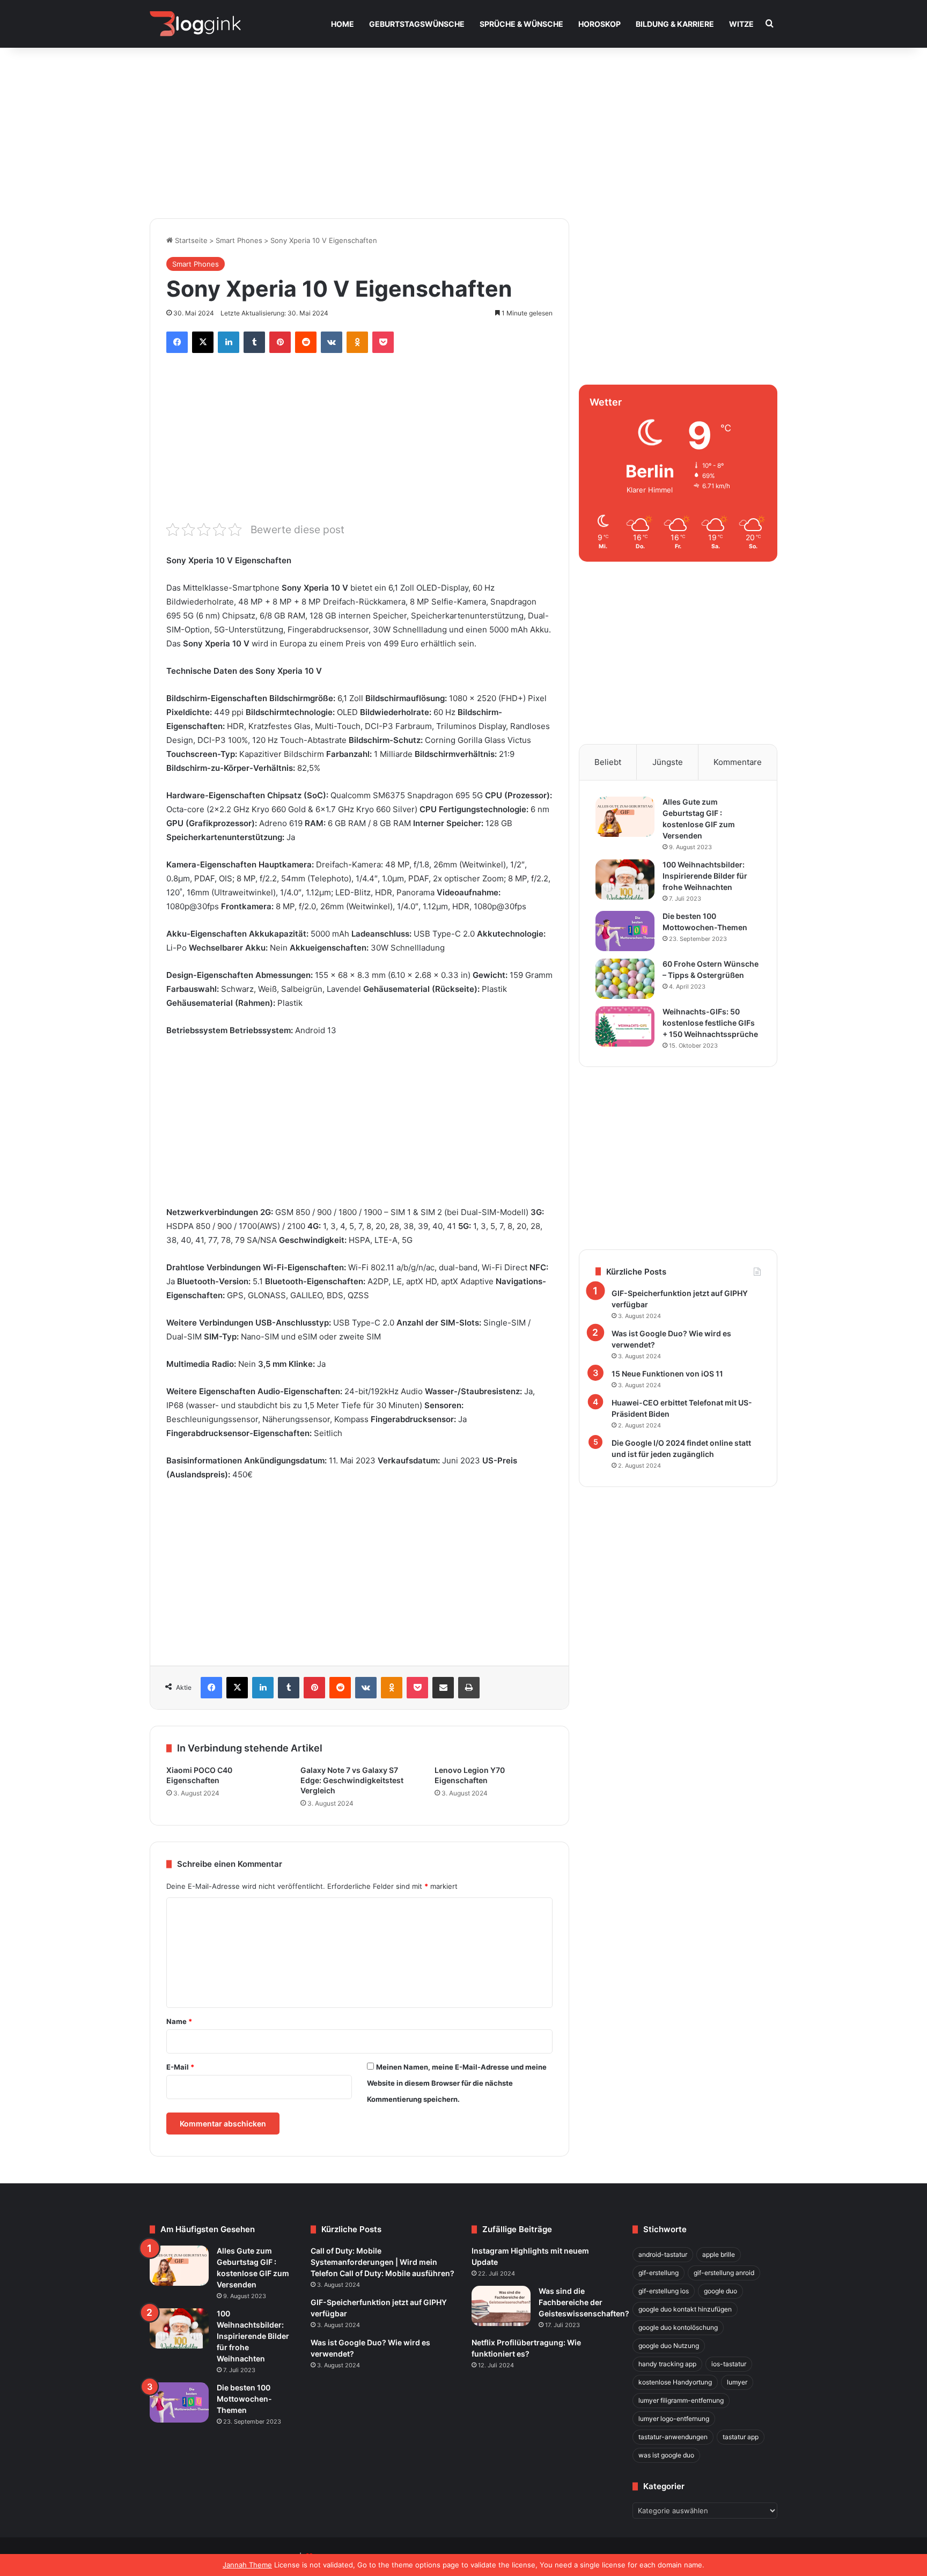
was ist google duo (666, 2455)
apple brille (719, 2254)
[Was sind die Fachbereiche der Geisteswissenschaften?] (501, 2306)
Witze (741, 24)
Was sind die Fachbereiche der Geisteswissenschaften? (584, 2302)
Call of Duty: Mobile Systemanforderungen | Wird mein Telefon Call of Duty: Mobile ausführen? (382, 2262)
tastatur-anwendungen (673, 2437)
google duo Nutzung (669, 2346)
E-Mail (180, 2067)
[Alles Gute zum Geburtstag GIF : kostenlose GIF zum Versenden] (625, 817)
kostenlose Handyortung (675, 2382)
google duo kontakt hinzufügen (685, 2309)
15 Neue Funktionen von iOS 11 (667, 1374)
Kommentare (738, 762)
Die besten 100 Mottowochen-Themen (244, 2399)
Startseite (190, 240)
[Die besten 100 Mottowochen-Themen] (625, 931)
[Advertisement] (464, 127)
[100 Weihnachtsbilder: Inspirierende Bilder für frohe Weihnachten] (625, 879)
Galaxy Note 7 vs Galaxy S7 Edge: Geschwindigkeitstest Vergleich (352, 1780)
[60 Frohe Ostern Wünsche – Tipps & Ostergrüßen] (625, 979)
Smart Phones (239, 240)
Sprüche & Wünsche (521, 24)
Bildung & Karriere (675, 24)
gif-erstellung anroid (724, 2273)
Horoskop (599, 24)
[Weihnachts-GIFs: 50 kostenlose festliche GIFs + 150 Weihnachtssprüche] (625, 1026)
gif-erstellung (659, 2273)
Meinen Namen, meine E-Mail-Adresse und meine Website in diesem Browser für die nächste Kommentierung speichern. (457, 2083)
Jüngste (668, 762)
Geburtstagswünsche (417, 24)
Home (343, 24)
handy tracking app (667, 2364)
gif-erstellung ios (664, 2291)
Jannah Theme (247, 2565)
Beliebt (608, 762)
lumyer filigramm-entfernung (681, 2400)
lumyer (737, 2382)
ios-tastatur (729, 2364)
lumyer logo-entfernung (674, 2419)
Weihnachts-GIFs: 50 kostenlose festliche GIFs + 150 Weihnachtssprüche (710, 1023)
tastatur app (741, 2437)
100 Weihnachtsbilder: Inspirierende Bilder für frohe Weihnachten (705, 876)
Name (179, 2021)
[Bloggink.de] (196, 24)
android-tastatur (663, 2254)
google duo (720, 2291)
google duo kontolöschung (678, 2327)
